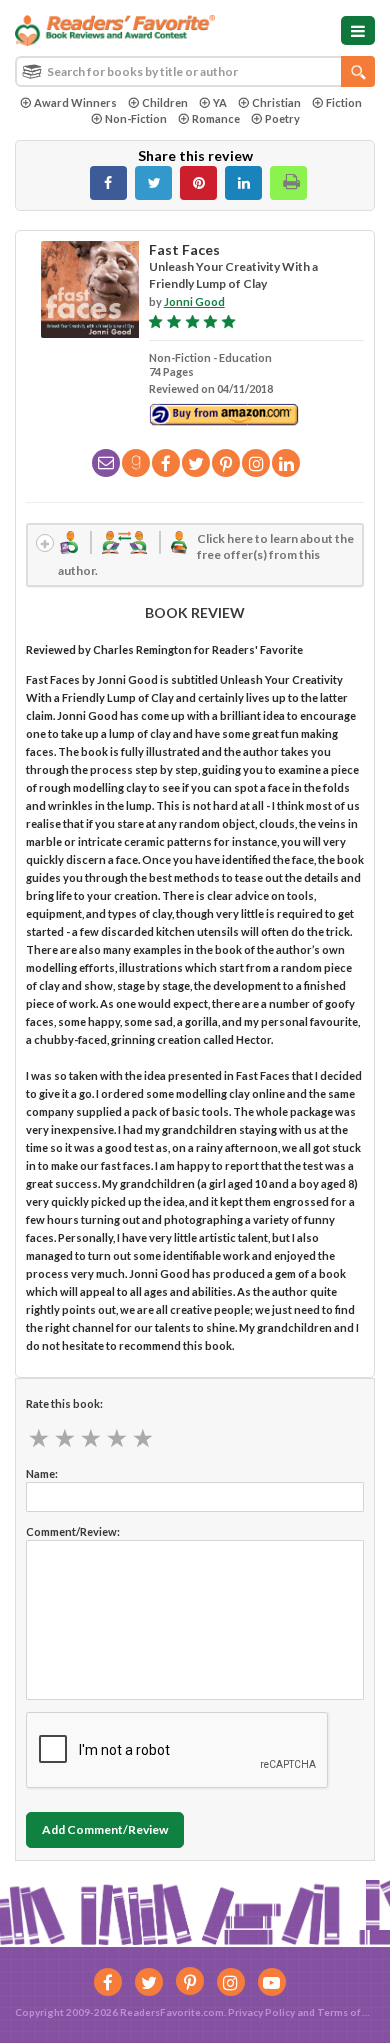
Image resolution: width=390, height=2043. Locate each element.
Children (165, 102)
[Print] (288, 183)
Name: (42, 1473)
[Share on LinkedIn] (243, 183)
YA (220, 102)
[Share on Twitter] (153, 183)
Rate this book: (64, 1403)
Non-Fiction (136, 118)
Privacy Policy (261, 2012)
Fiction (344, 102)
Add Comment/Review (105, 1829)
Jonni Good (194, 301)
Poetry (282, 118)
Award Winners (75, 102)
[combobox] (195, 71)
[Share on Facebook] (108, 183)
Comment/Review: (73, 1531)
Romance (216, 118)
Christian (276, 102)
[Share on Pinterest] (198, 183)
